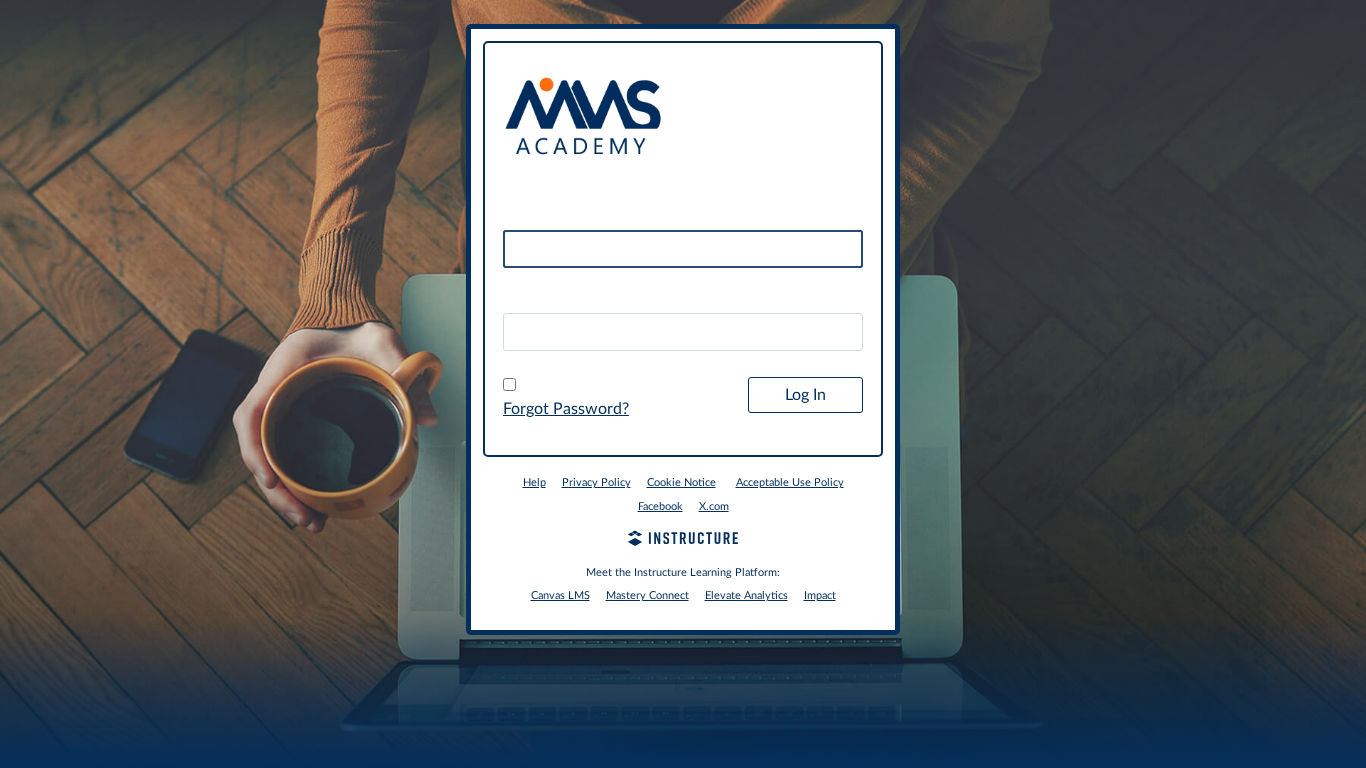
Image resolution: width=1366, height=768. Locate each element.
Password (537, 296)
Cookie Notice (681, 482)
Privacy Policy (596, 482)
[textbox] (683, 332)
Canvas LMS (560, 595)
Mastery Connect (647, 595)
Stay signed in (562, 386)
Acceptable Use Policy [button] (790, 482)
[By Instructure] (683, 541)
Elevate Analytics (746, 595)
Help (534, 482)
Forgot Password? (566, 409)
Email (522, 214)
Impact (820, 595)
